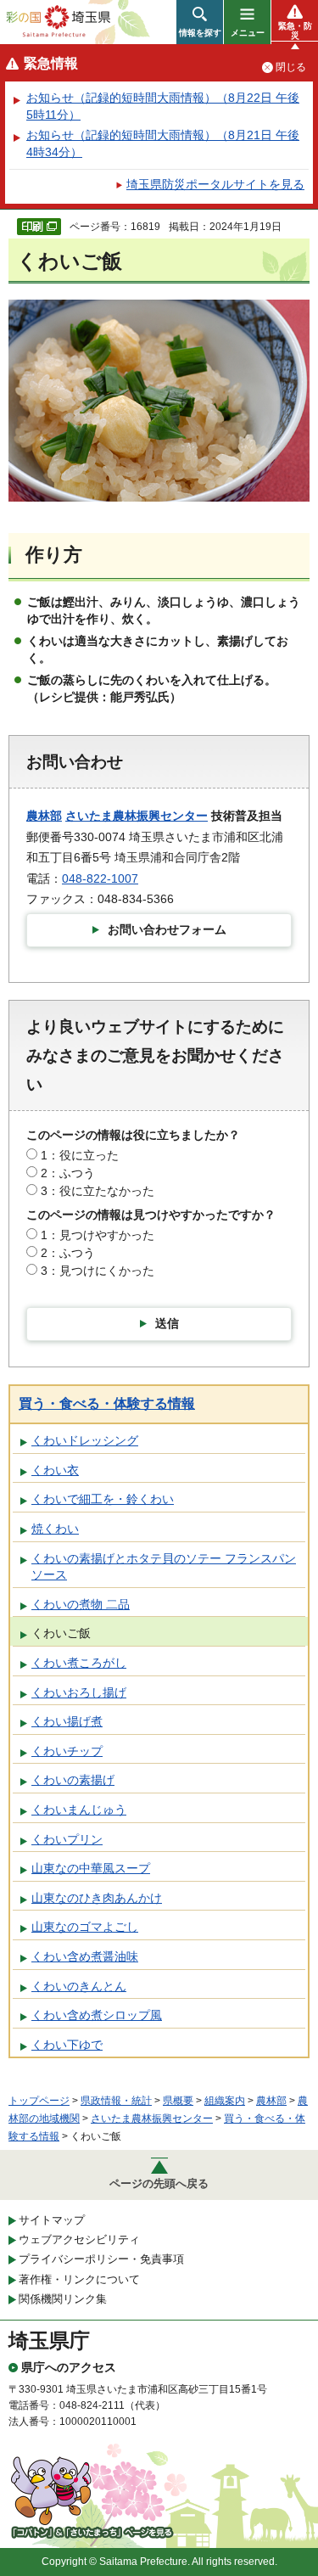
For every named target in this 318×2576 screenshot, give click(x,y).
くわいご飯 (61, 1633)
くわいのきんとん (79, 1986)
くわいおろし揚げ (79, 1692)
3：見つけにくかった (98, 1271)
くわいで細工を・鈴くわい (103, 1499)
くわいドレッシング (85, 1440)
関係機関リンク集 (63, 2299)
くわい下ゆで (67, 2045)
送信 (167, 1323)
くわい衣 (55, 1470)
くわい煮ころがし (79, 1663)
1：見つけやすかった (98, 1235)
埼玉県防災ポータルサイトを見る (215, 184)
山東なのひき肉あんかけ (97, 1898)
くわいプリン (67, 1839)
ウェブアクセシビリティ (79, 2239)
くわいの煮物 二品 (81, 1604)
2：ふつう (68, 1173)
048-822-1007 (100, 878)
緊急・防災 (295, 31)
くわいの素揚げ (73, 1780)
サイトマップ (52, 2220)
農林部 (44, 816)
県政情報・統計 (116, 2101)
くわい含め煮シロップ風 (97, 2015)
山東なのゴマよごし (85, 1927)
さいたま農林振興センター (137, 816)
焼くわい (55, 1529)
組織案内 (225, 2101)
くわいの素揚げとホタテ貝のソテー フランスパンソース (164, 1567)
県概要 (178, 2101)
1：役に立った (80, 1155)
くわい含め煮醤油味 (85, 1956)
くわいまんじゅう (79, 1810)
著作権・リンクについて (79, 2279)
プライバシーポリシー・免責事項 (101, 2259)
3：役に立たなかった (98, 1191)
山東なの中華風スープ (91, 1868)
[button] (200, 22)
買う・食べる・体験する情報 (107, 1403)
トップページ (39, 2101)
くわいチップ (67, 1751)
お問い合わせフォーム (167, 929)
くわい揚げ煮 (67, 1721)
